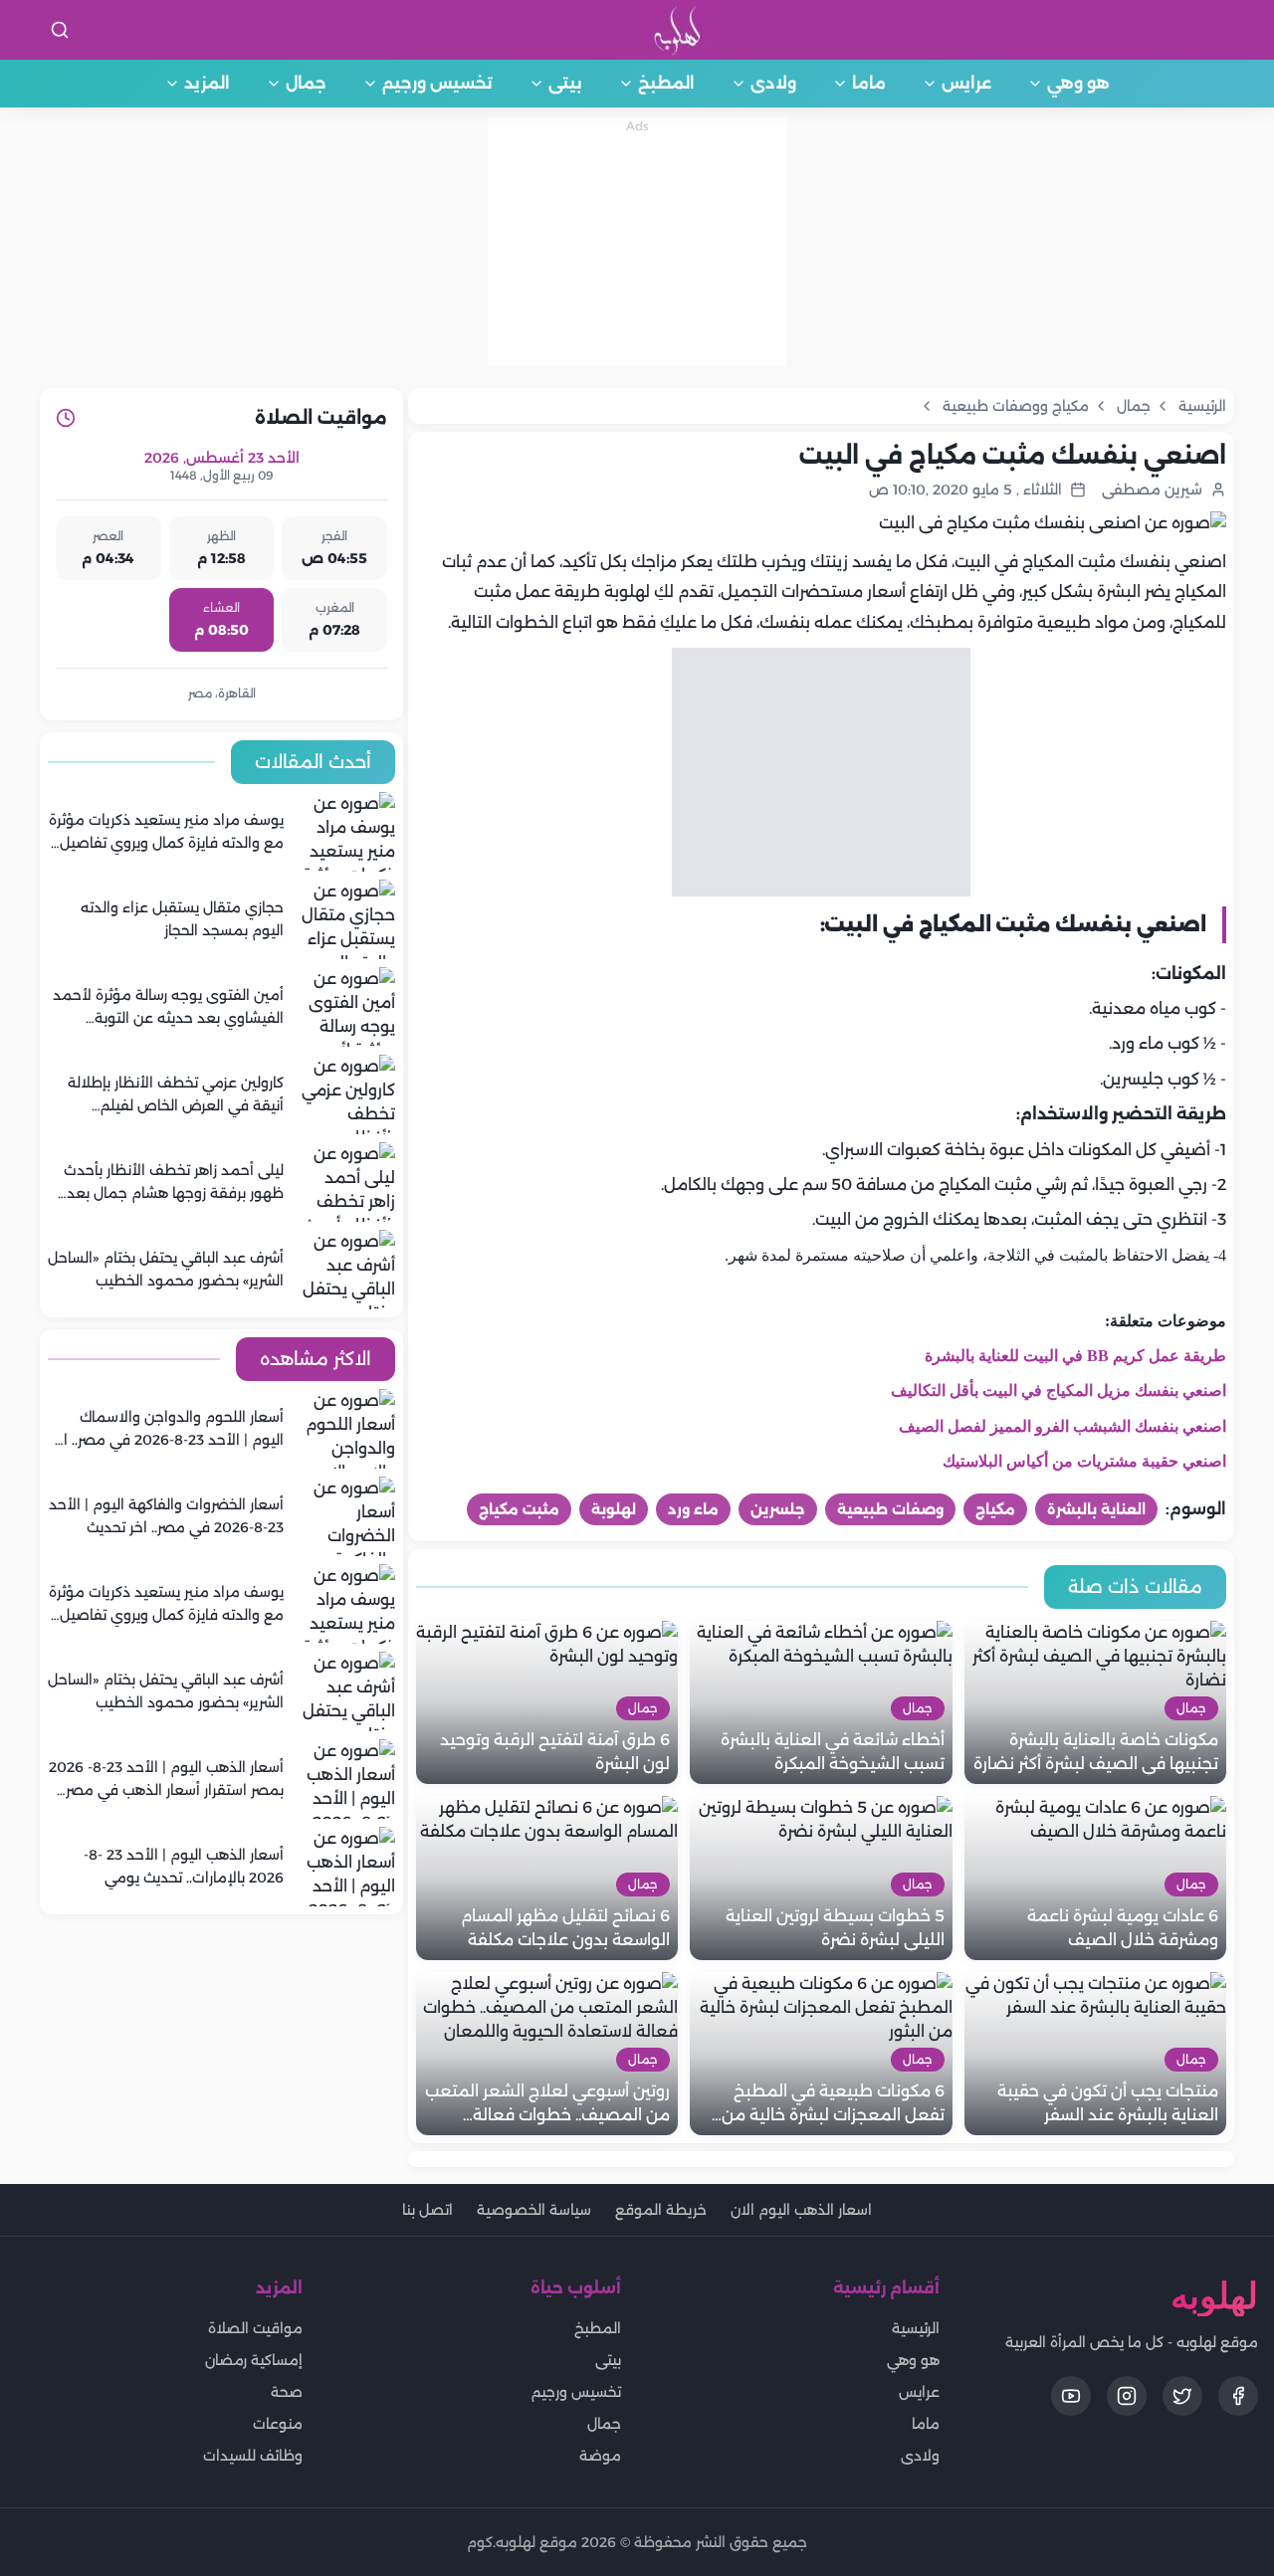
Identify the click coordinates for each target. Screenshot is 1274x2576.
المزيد (207, 83)
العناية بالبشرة (1096, 1509)
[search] (60, 30)
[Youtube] (1071, 2396)
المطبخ (666, 83)
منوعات (278, 2424)
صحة (287, 2392)
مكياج (995, 1509)
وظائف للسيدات (253, 2456)
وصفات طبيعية (890, 1509)
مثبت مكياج (519, 1509)
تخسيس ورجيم (437, 83)
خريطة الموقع (661, 2210)
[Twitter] (1182, 2396)
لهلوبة (614, 1509)
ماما (869, 83)
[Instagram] (1127, 2396)
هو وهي (1078, 83)
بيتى (565, 83)
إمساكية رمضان (254, 2360)
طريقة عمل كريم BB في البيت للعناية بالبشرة (1075, 1356)
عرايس (966, 83)
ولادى (773, 83)
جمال (306, 83)
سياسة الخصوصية (534, 2210)
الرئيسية (916, 2328)
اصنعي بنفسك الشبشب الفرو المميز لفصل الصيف (1062, 1426)
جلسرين (778, 1509)
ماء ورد (693, 1509)
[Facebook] (1238, 2396)
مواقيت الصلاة (255, 2328)
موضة (600, 2456)
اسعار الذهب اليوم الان (801, 2210)
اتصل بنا (427, 2210)
